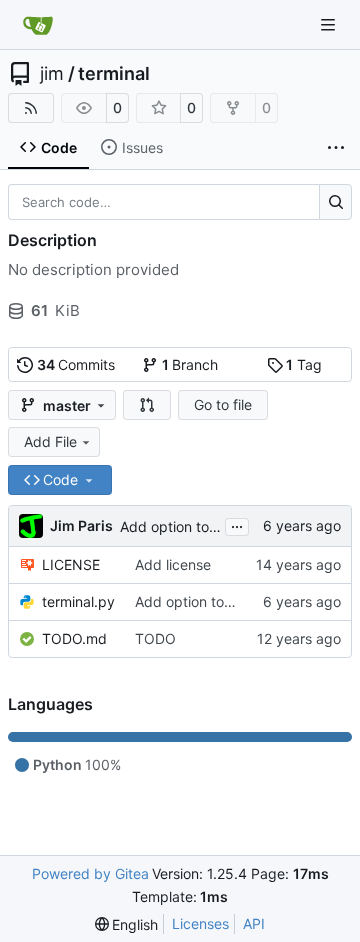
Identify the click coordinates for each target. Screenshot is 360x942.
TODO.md (74, 638)
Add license (173, 564)
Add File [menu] (50, 441)
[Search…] (335, 202)
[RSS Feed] (31, 108)
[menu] (127, 924)
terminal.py (78, 601)
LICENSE (71, 564)
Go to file (223, 404)
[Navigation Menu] (330, 24)
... (237, 524)
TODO (155, 638)
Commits (76, 364)
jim (52, 74)
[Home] (38, 25)
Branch (190, 364)
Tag (304, 364)
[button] (147, 405)
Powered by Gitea (90, 873)
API (254, 923)
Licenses (200, 923)
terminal (114, 74)
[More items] (336, 148)
